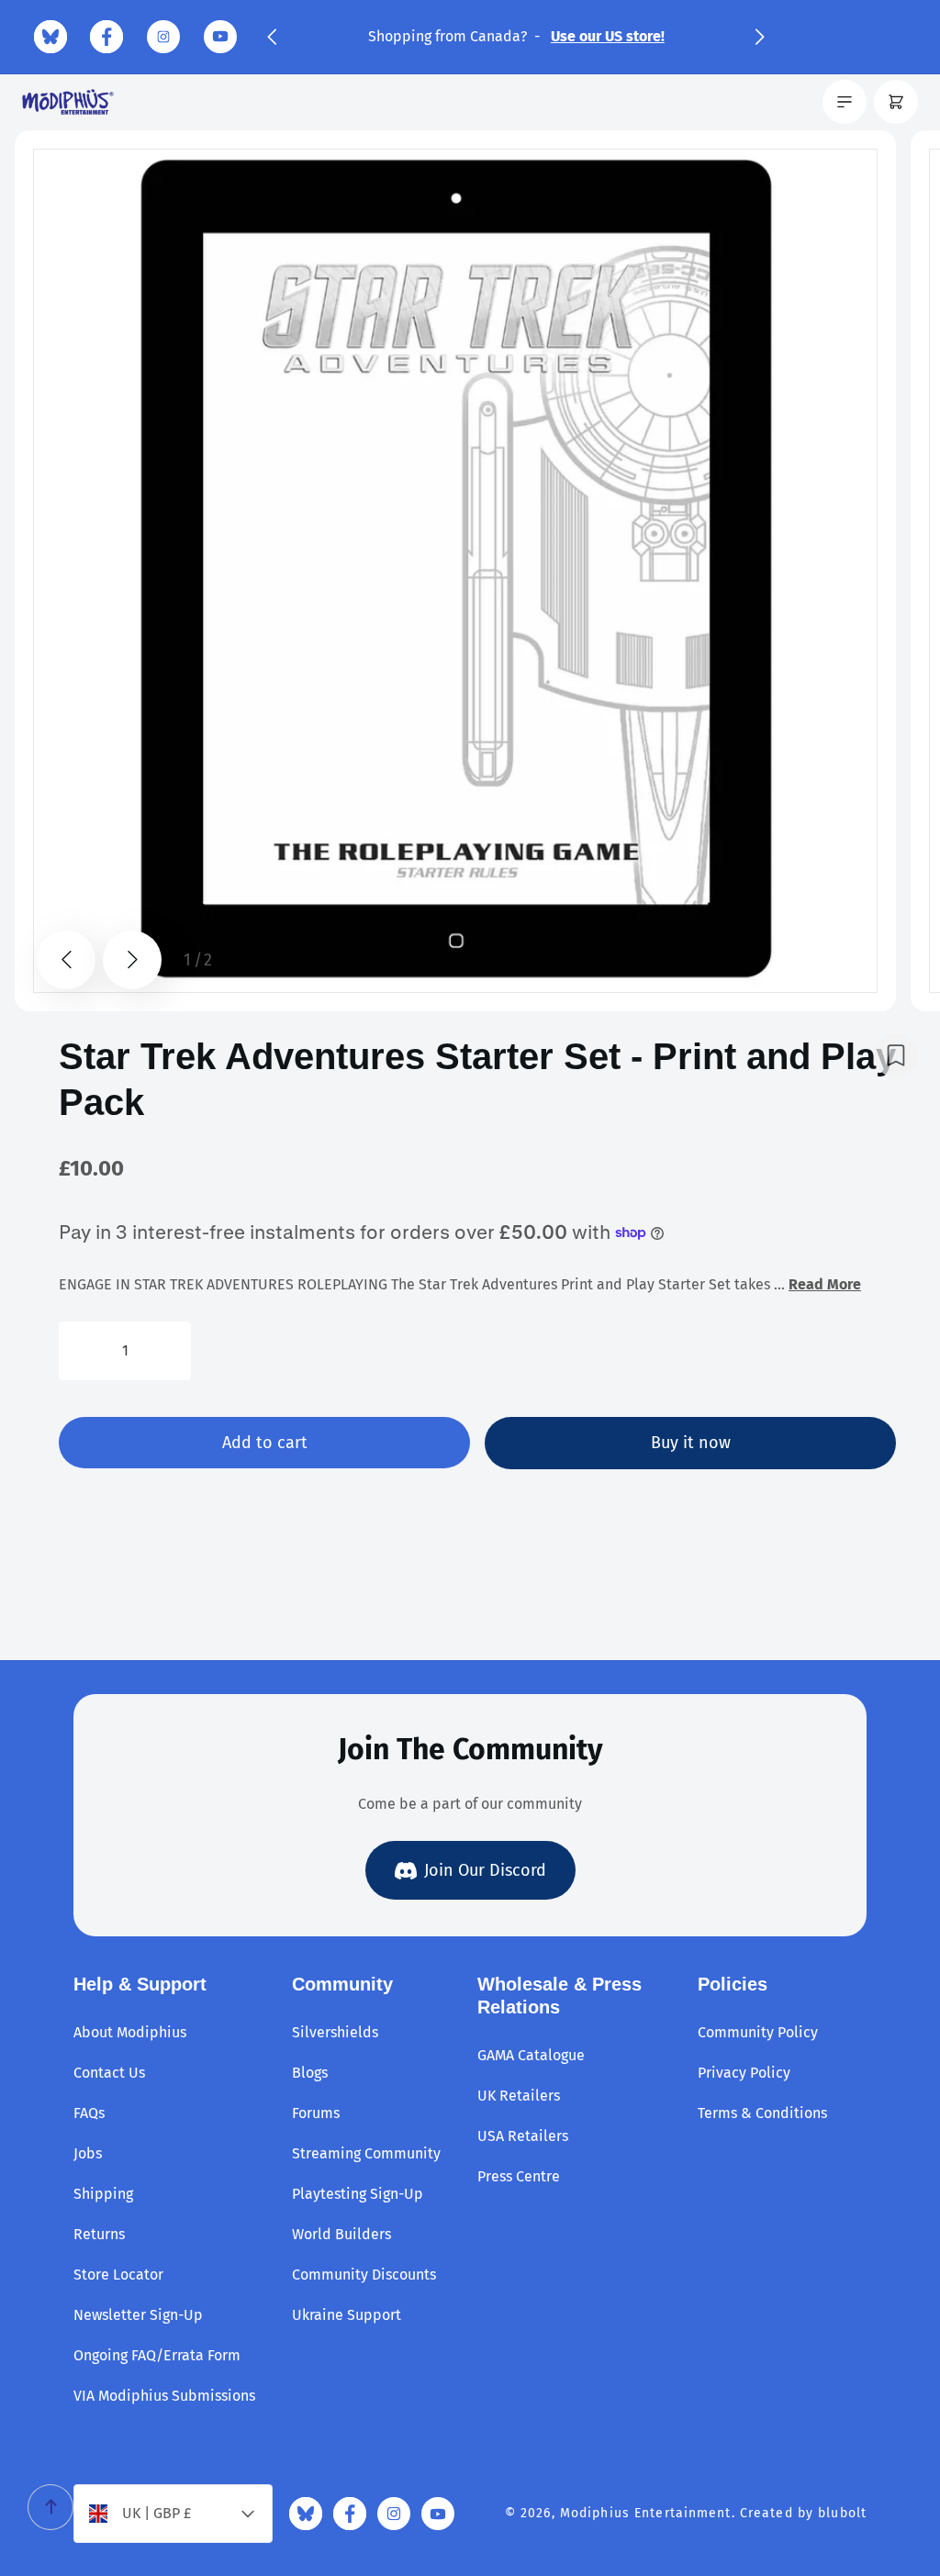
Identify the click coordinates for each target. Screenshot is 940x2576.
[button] (272, 37)
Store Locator (118, 2275)
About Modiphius (130, 2032)
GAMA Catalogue (531, 2055)
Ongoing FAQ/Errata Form (157, 2355)
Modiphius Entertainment (646, 2513)
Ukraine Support (347, 2315)
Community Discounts (364, 2275)
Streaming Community (366, 2153)
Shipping (103, 2194)
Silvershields (335, 2032)
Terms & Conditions (762, 2113)
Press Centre (519, 2176)
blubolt (842, 2513)
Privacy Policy (744, 2073)
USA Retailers (523, 2136)
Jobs (88, 2153)
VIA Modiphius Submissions (164, 2396)
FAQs (89, 2113)
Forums (316, 2113)
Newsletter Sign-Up (138, 2315)
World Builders (341, 2234)
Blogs (310, 2073)
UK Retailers (519, 2096)
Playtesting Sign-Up (358, 2194)
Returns (99, 2234)
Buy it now (691, 1443)
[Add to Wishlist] (896, 1055)
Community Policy (758, 2032)
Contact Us (109, 2073)
